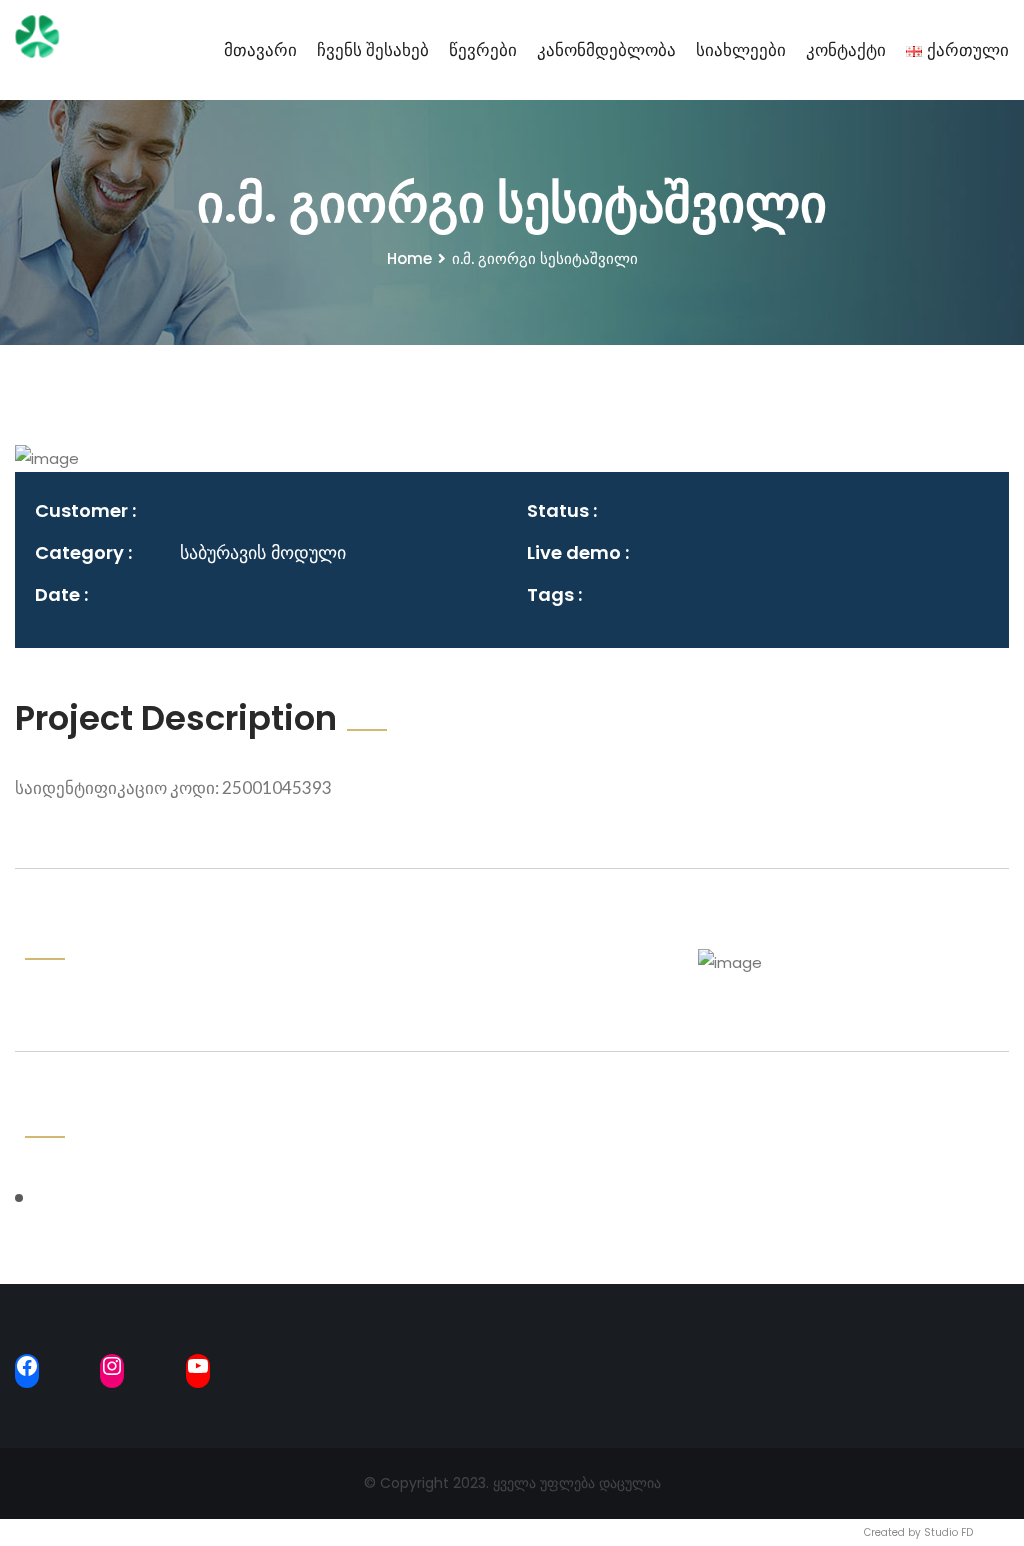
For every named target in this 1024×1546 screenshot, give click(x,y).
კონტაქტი (846, 50)
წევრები (483, 50)
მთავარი (260, 50)
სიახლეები (741, 50)
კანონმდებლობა (606, 50)
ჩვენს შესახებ (373, 50)
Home (409, 258)
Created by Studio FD (918, 1532)
